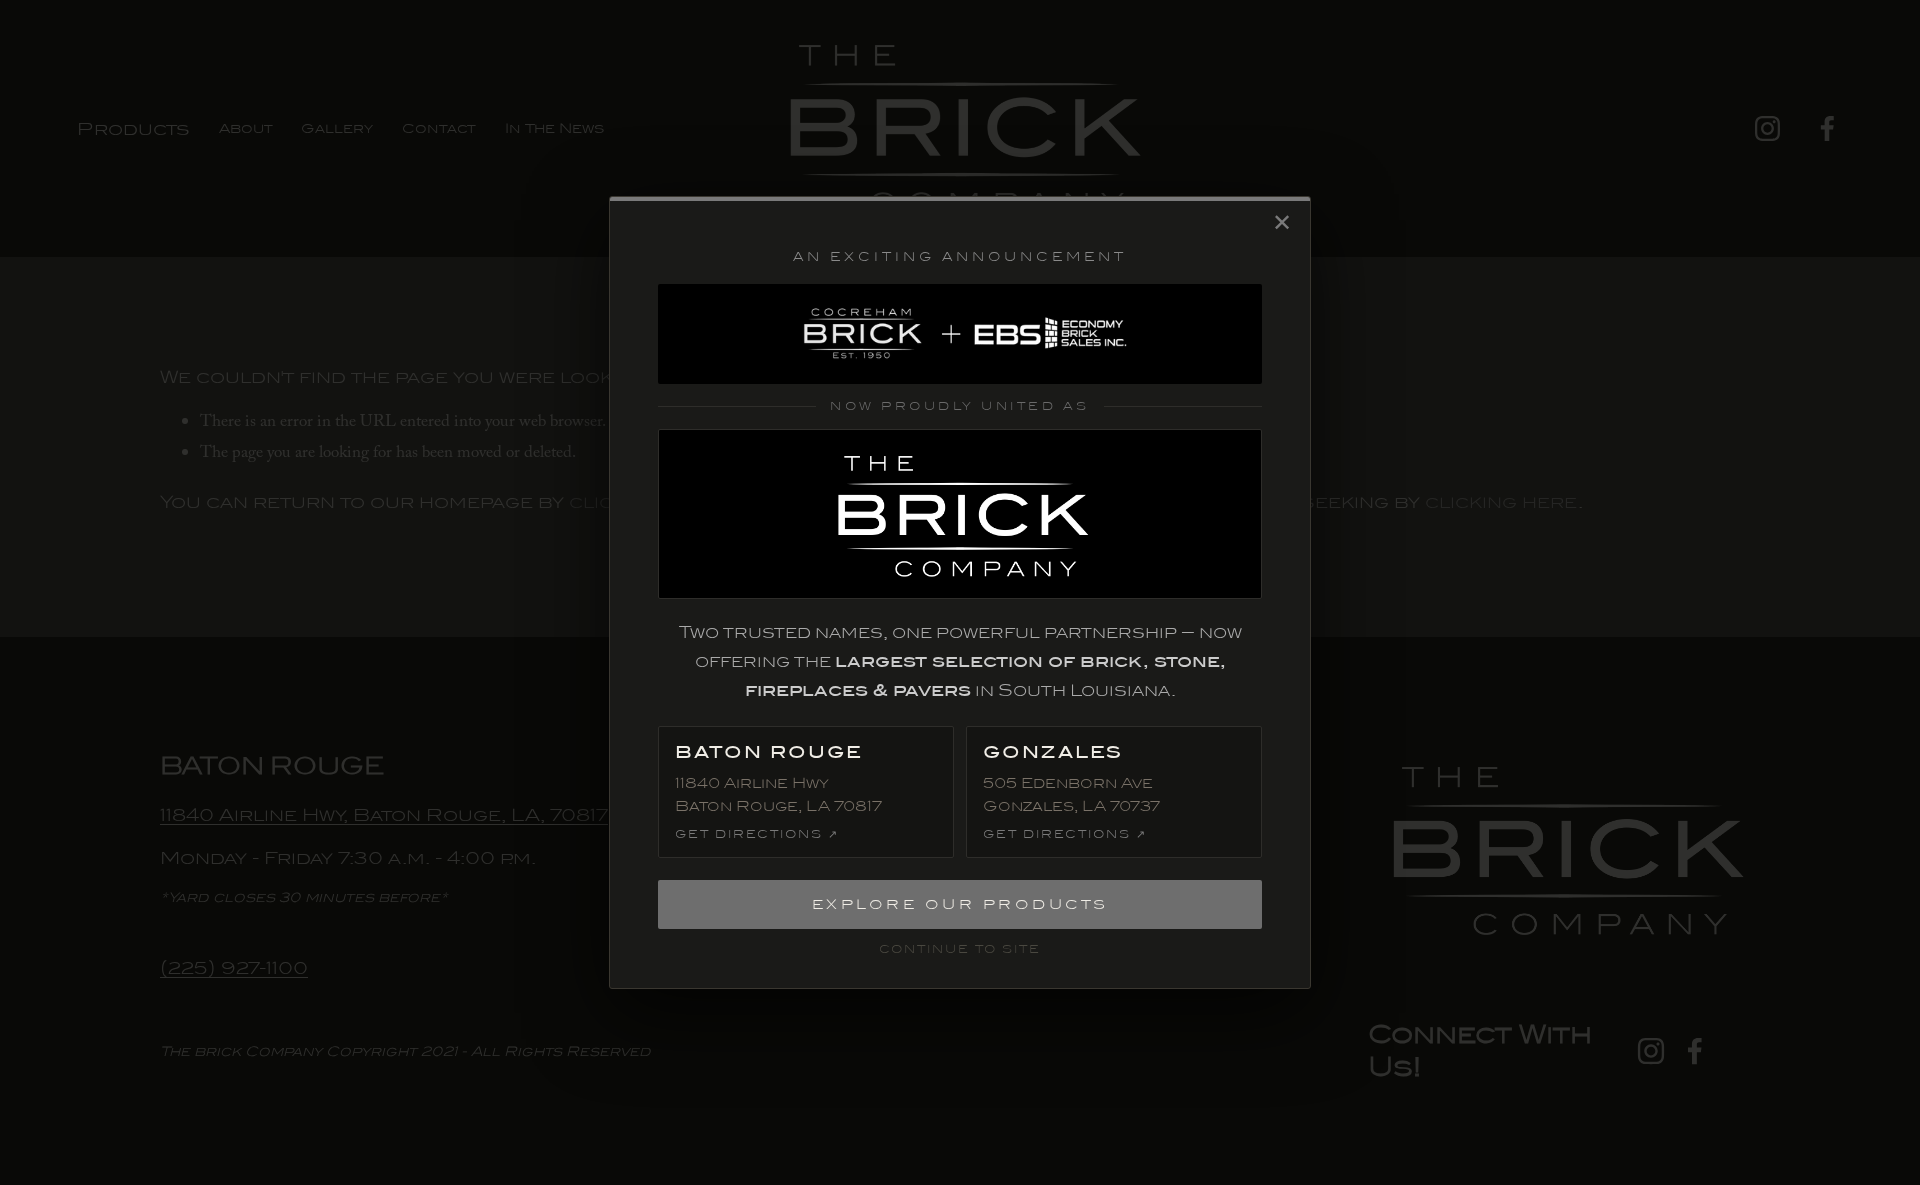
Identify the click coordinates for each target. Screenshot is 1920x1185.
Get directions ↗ (757, 834)
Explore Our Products (960, 904)
